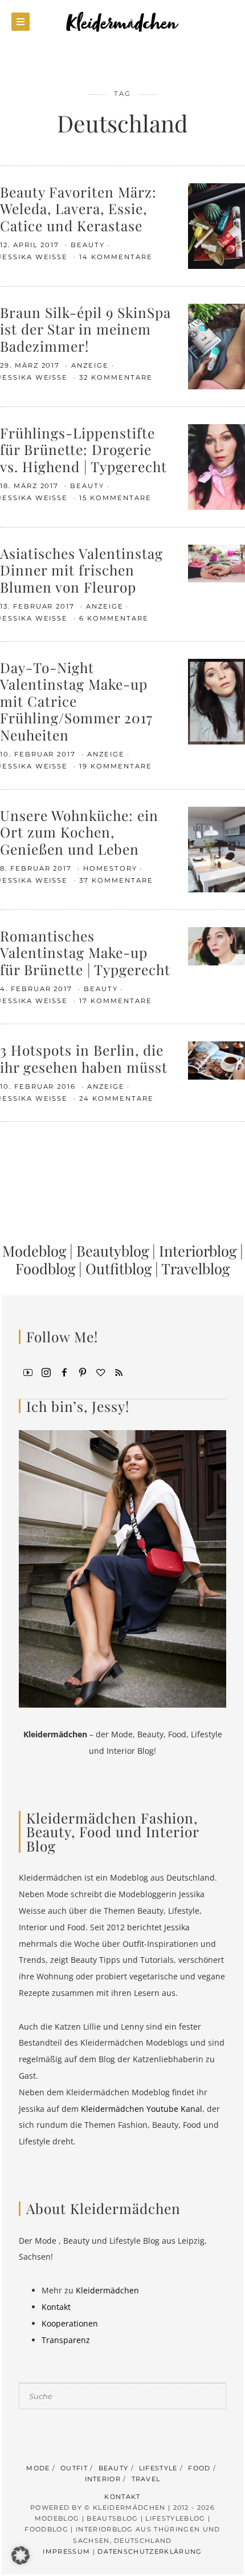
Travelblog (195, 1268)
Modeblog (34, 1250)
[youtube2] (28, 1371)
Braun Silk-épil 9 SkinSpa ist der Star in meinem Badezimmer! (85, 329)
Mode (38, 2468)
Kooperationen (70, 2323)
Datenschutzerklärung (150, 2551)
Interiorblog (198, 1250)
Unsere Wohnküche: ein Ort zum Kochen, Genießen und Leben (79, 832)
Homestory (110, 868)
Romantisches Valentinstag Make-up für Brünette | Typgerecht (85, 952)
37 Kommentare (116, 880)
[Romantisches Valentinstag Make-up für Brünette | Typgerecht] (217, 945)
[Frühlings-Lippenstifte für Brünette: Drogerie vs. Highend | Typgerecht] (217, 466)
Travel (146, 2479)
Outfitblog (119, 1268)
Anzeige (90, 365)
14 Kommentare (116, 257)
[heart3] (101, 1371)
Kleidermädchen (107, 2290)
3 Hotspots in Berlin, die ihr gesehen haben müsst (84, 1058)
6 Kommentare (114, 618)
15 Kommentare (115, 498)
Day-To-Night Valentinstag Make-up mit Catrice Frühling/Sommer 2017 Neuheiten (76, 701)
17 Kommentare (115, 1001)
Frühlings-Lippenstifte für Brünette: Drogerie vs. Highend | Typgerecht (83, 449)
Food (199, 2468)
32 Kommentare (116, 377)
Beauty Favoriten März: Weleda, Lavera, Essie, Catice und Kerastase (78, 208)
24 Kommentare (116, 1098)
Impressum (66, 2551)
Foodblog (45, 1268)
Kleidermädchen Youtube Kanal (142, 2109)
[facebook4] (64, 1371)
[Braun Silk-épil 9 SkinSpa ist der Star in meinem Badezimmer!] (217, 346)
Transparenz (66, 2340)
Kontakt (56, 2307)
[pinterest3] (83, 1371)
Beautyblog (113, 1250)
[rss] (119, 1371)
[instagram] (46, 1371)
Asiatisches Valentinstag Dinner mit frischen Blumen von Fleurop (81, 570)
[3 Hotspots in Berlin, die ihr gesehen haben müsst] (217, 1059)
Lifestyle (158, 2468)
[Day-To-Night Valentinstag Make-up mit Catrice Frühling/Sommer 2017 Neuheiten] (217, 701)
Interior (103, 2479)
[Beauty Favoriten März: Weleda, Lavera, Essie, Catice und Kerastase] (217, 225)
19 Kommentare (115, 766)
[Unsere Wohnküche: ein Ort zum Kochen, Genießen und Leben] (217, 849)
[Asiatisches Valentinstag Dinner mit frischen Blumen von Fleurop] (217, 563)
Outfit (74, 2468)
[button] (21, 2555)
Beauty (88, 245)
